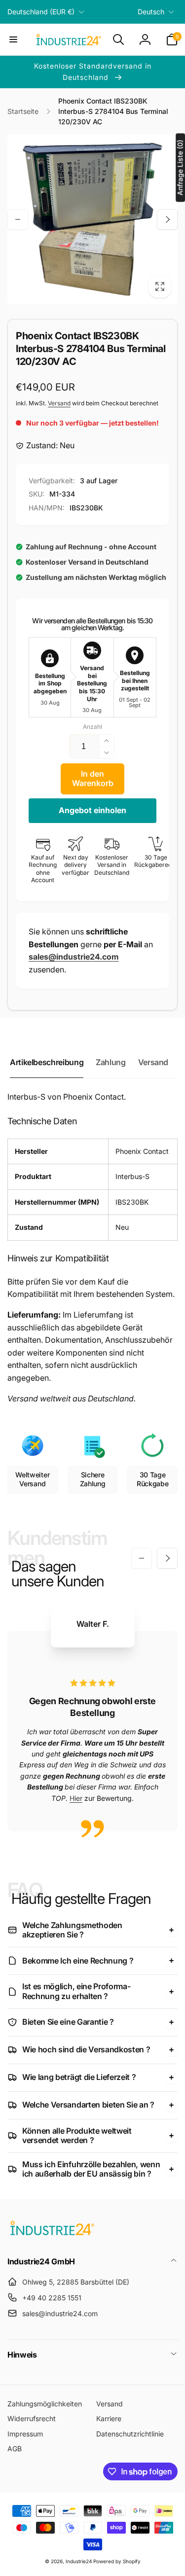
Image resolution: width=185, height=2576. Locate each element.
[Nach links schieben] (18, 219)
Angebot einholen (92, 810)
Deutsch (151, 12)
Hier (76, 1798)
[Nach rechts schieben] (167, 219)
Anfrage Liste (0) (180, 168)
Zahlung (111, 1062)
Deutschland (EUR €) (41, 12)
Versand (59, 403)
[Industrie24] (52, 2235)
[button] (13, 39)
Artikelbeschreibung (47, 1062)
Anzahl (92, 727)
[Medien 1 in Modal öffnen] (92, 219)
